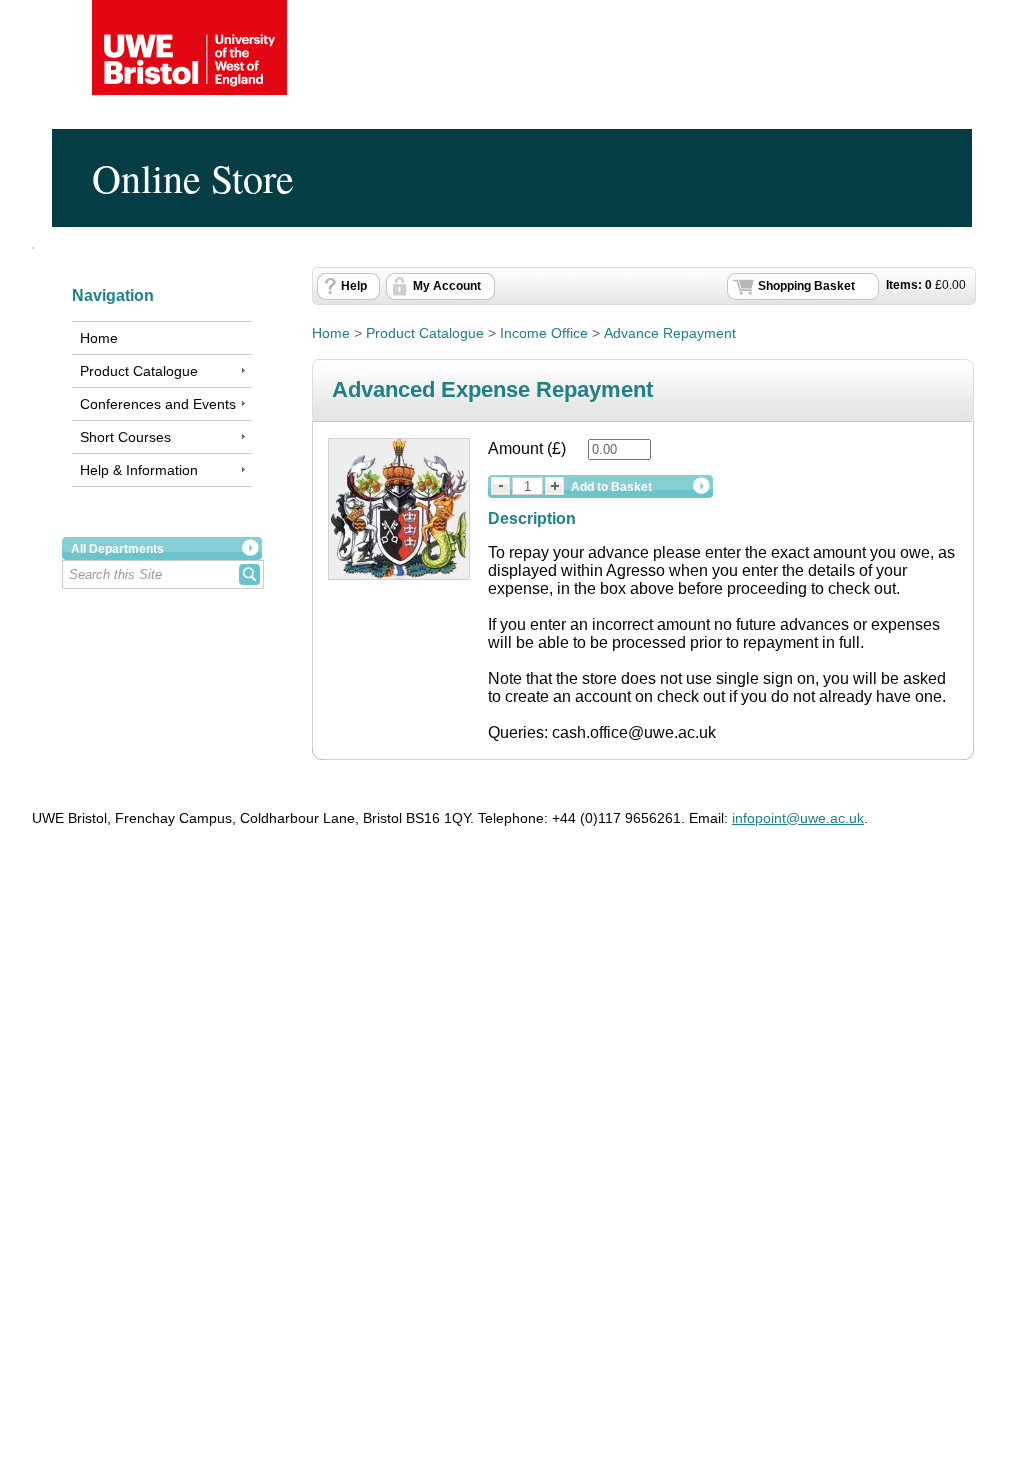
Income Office (544, 333)
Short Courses (125, 437)
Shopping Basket (806, 286)
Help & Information (139, 470)
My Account (447, 286)
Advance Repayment (670, 333)
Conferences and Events (158, 404)
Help (354, 286)
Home (99, 338)
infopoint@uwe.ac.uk (798, 818)
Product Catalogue (139, 371)
